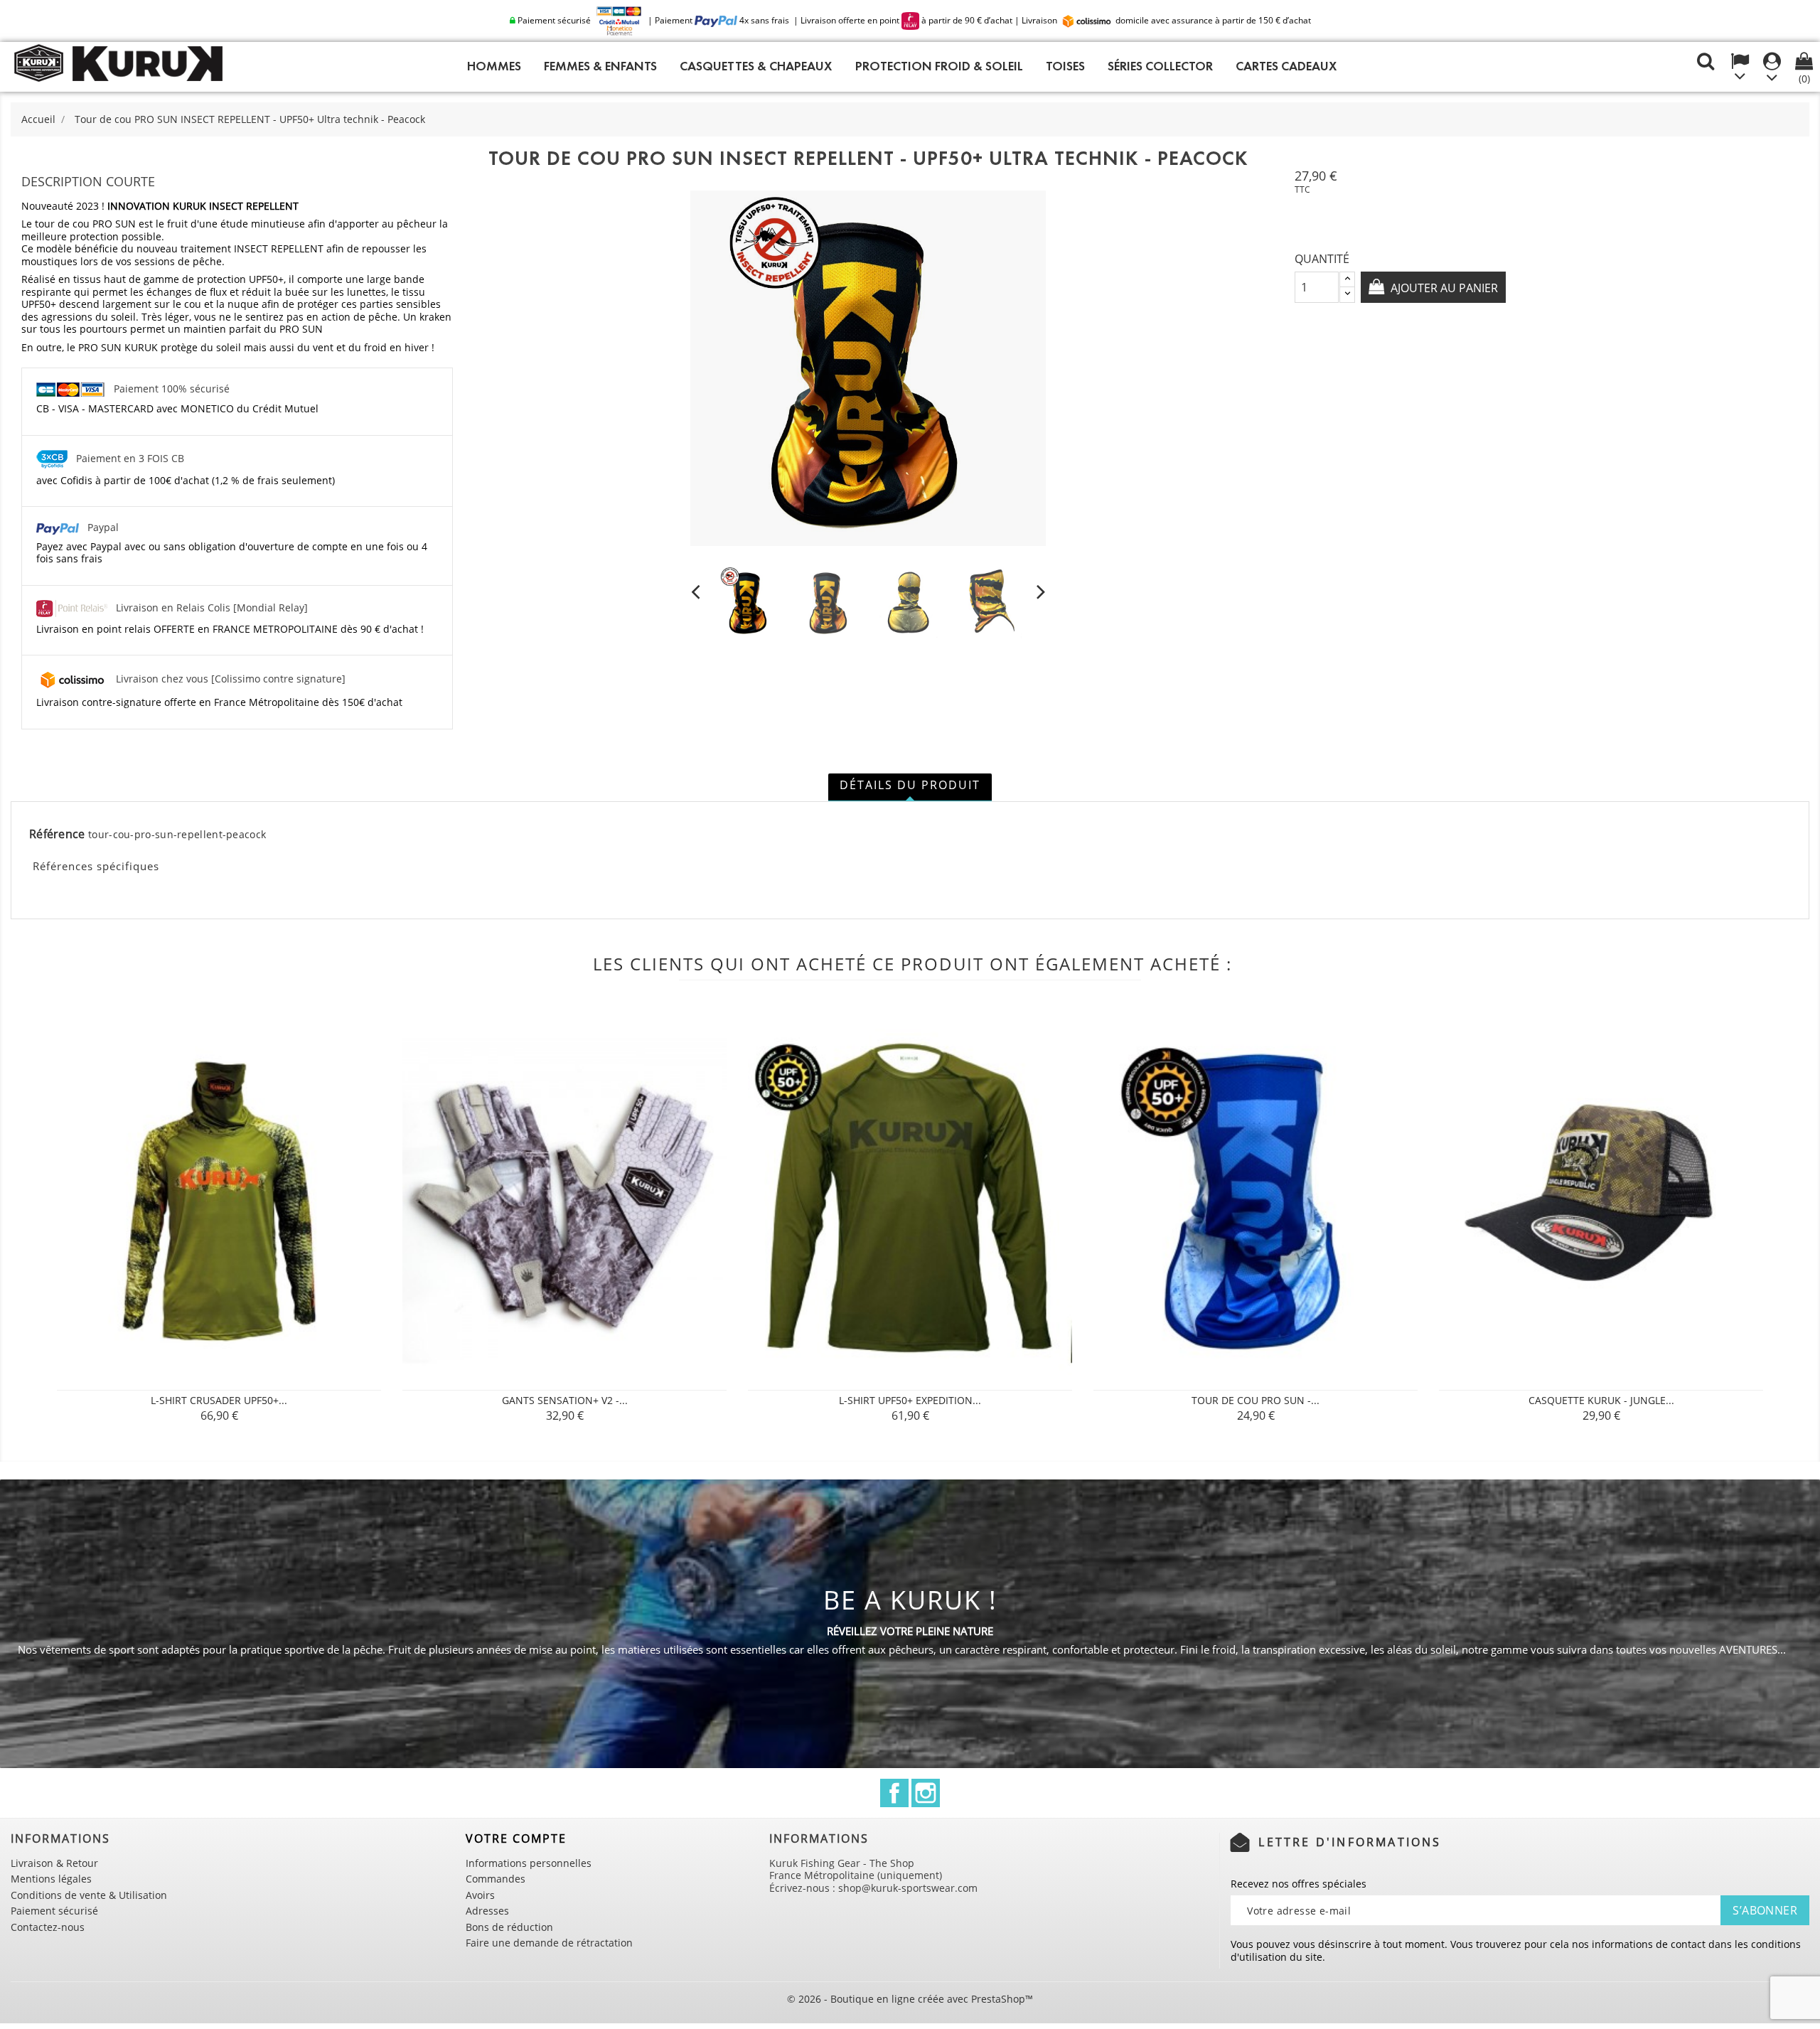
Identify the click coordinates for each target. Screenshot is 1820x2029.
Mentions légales (51, 1879)
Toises (1065, 66)
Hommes (494, 66)
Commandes (496, 1879)
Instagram (926, 1793)
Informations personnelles (529, 1863)
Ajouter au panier (1443, 288)
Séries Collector (1160, 66)
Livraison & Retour (54, 1863)
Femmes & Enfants (600, 66)
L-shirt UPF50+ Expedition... (910, 1400)
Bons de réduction (509, 1927)
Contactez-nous (48, 1927)
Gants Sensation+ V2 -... (565, 1400)
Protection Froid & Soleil (939, 66)
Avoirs (480, 1895)
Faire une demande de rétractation (549, 1943)
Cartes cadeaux (1286, 66)
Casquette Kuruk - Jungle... (1601, 1400)
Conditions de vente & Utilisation (89, 1895)
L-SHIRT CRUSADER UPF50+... (219, 1400)
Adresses (487, 1911)
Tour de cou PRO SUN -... (1256, 1400)
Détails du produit (910, 785)
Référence (57, 835)
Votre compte (516, 1838)
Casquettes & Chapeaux (756, 66)
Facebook (894, 1793)
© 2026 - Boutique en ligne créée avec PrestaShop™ (910, 1999)
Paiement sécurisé (54, 1911)
